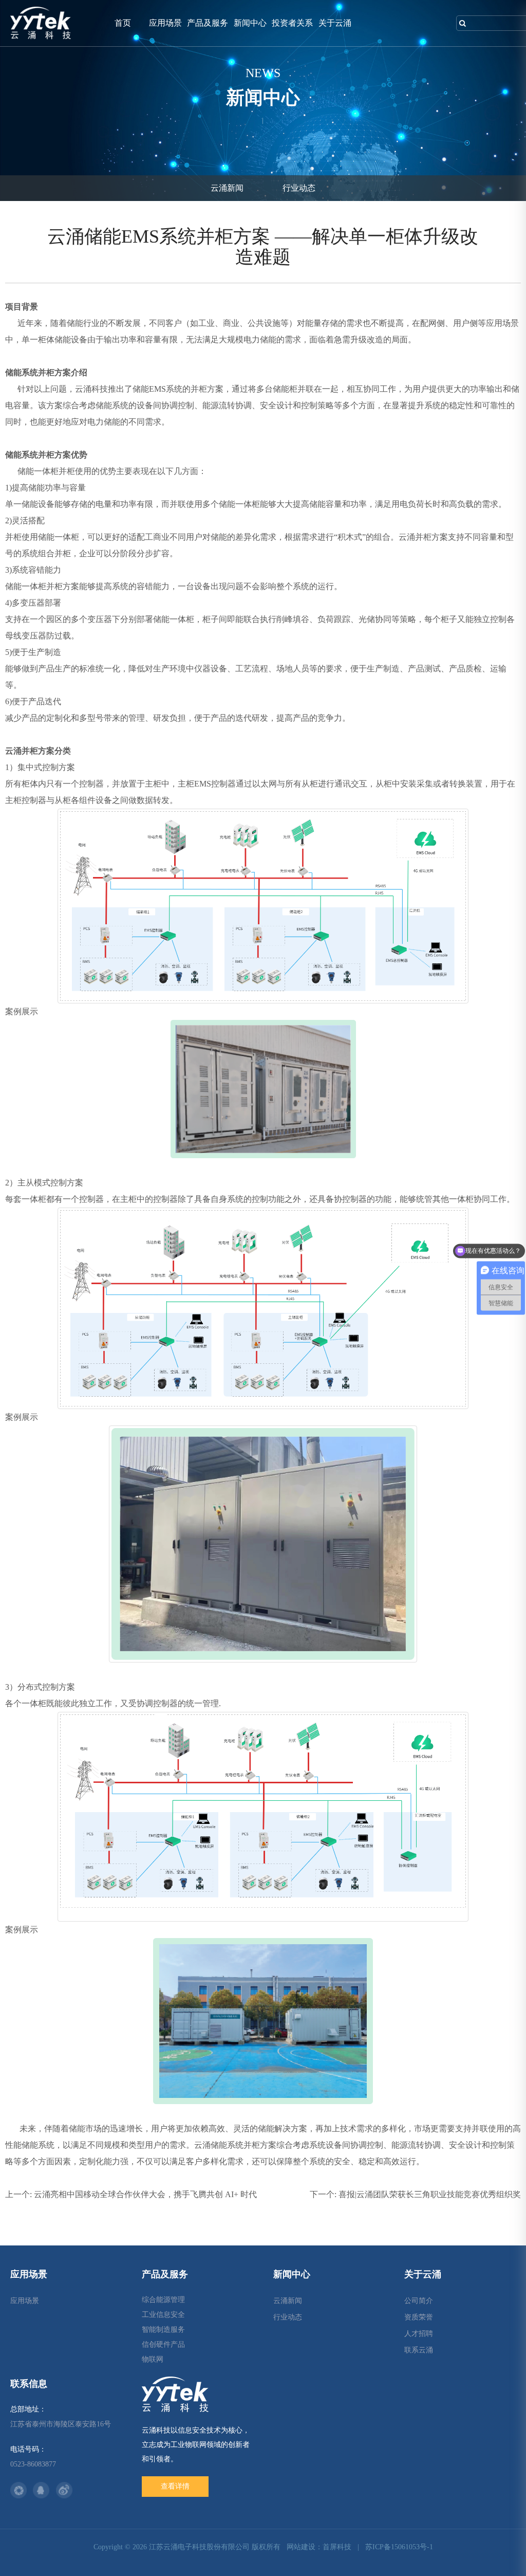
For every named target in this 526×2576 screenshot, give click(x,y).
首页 (123, 23)
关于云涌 (335, 23)
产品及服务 (208, 23)
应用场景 (165, 23)
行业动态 (299, 188)
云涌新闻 (227, 188)
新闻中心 (250, 23)
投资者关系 (292, 23)
